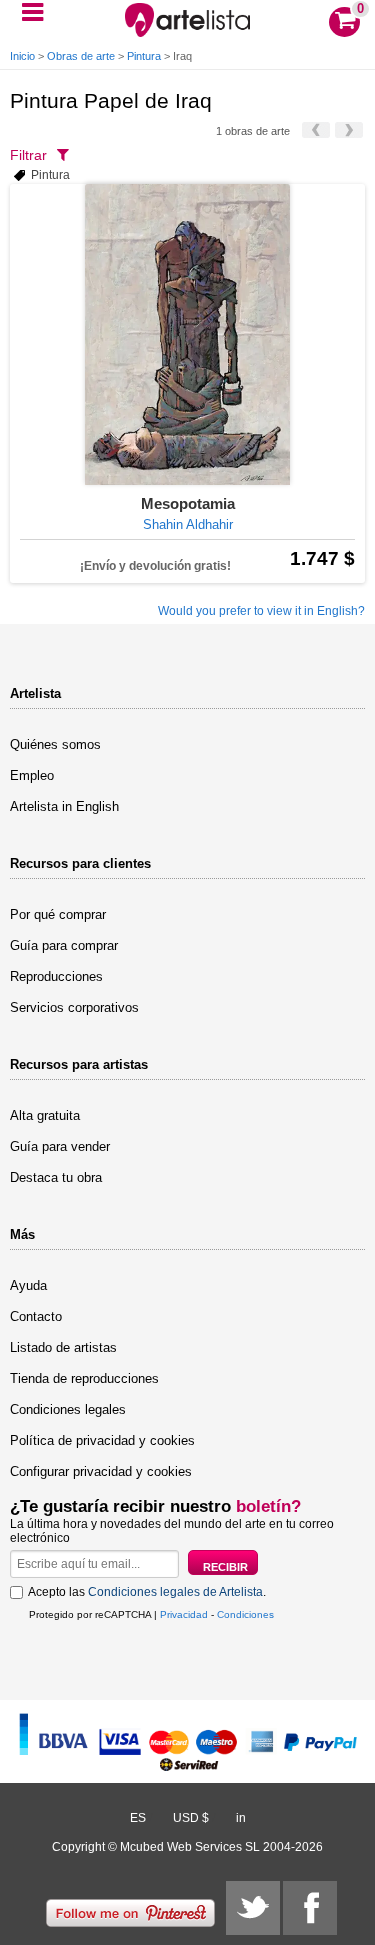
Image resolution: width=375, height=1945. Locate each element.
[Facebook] (310, 1908)
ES (138, 1818)
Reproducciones (56, 976)
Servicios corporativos (74, 1007)
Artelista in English (64, 806)
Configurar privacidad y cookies (101, 1471)
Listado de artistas (63, 1347)
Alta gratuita (45, 1115)
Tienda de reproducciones (84, 1378)
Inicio (22, 56)
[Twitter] (253, 1908)
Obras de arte (81, 56)
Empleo (32, 775)
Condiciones (245, 1614)
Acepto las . (147, 1592)
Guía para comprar (64, 945)
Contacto (36, 1316)
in (241, 1818)
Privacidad (184, 1614)
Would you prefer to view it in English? (261, 611)
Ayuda (28, 1285)
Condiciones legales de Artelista (175, 1592)
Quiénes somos (55, 744)
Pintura (144, 56)
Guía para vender (60, 1146)
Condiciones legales (68, 1409)
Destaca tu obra (56, 1177)
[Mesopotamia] (187, 334)
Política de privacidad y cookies (102, 1440)
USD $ (191, 1818)
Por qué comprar (58, 914)
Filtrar (28, 155)
